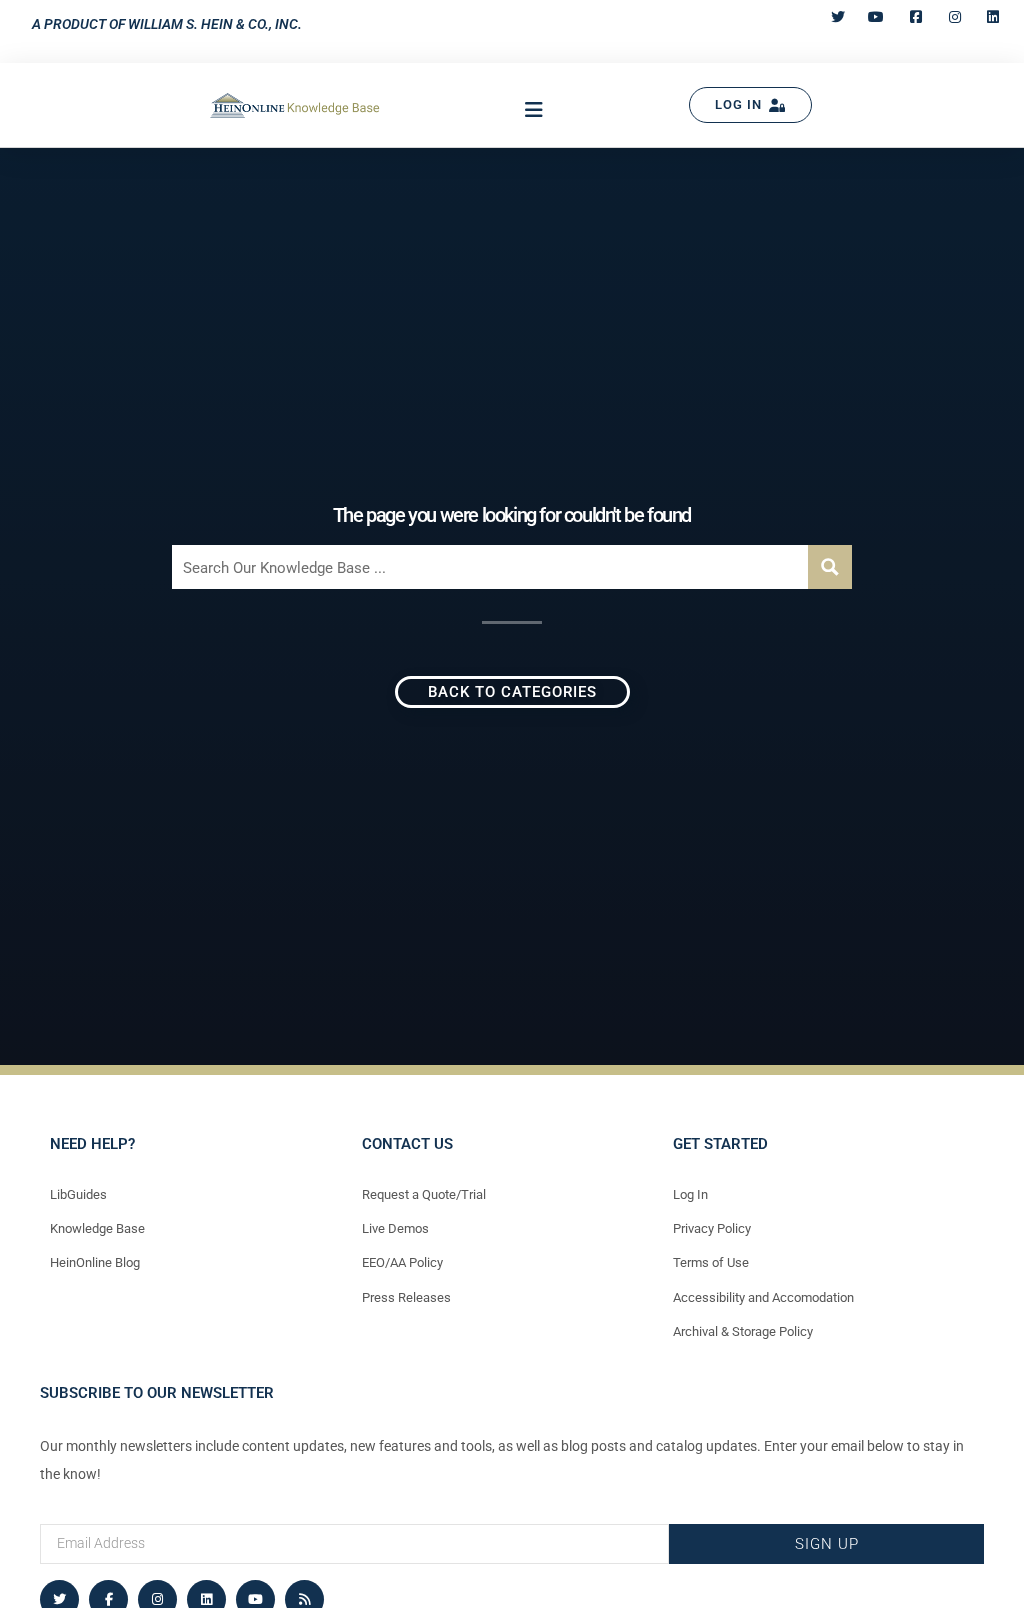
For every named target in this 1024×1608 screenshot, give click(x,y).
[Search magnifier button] (830, 567)
